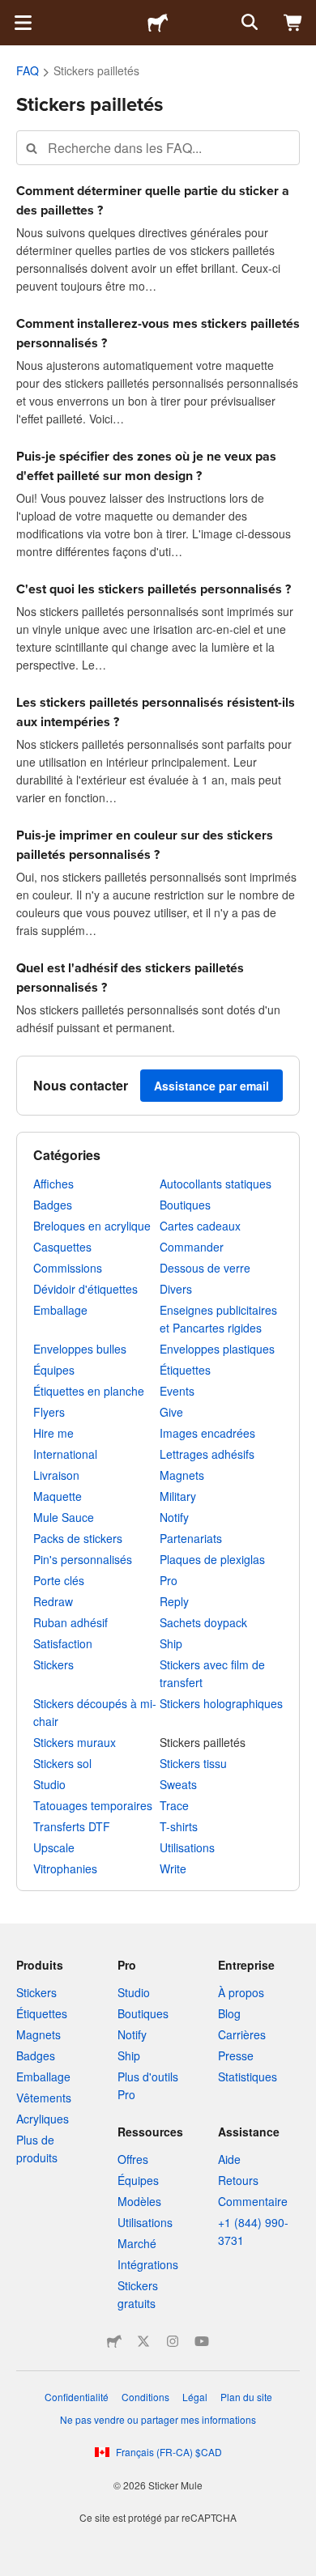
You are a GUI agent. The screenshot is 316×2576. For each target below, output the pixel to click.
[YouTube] (202, 2341)
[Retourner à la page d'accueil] (158, 23)
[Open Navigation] (23, 23)
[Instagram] (173, 2341)
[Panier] (293, 23)
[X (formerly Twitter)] (143, 2341)
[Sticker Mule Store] (114, 2341)
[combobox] (158, 148)
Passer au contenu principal (12, 12)
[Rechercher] (248, 23)
